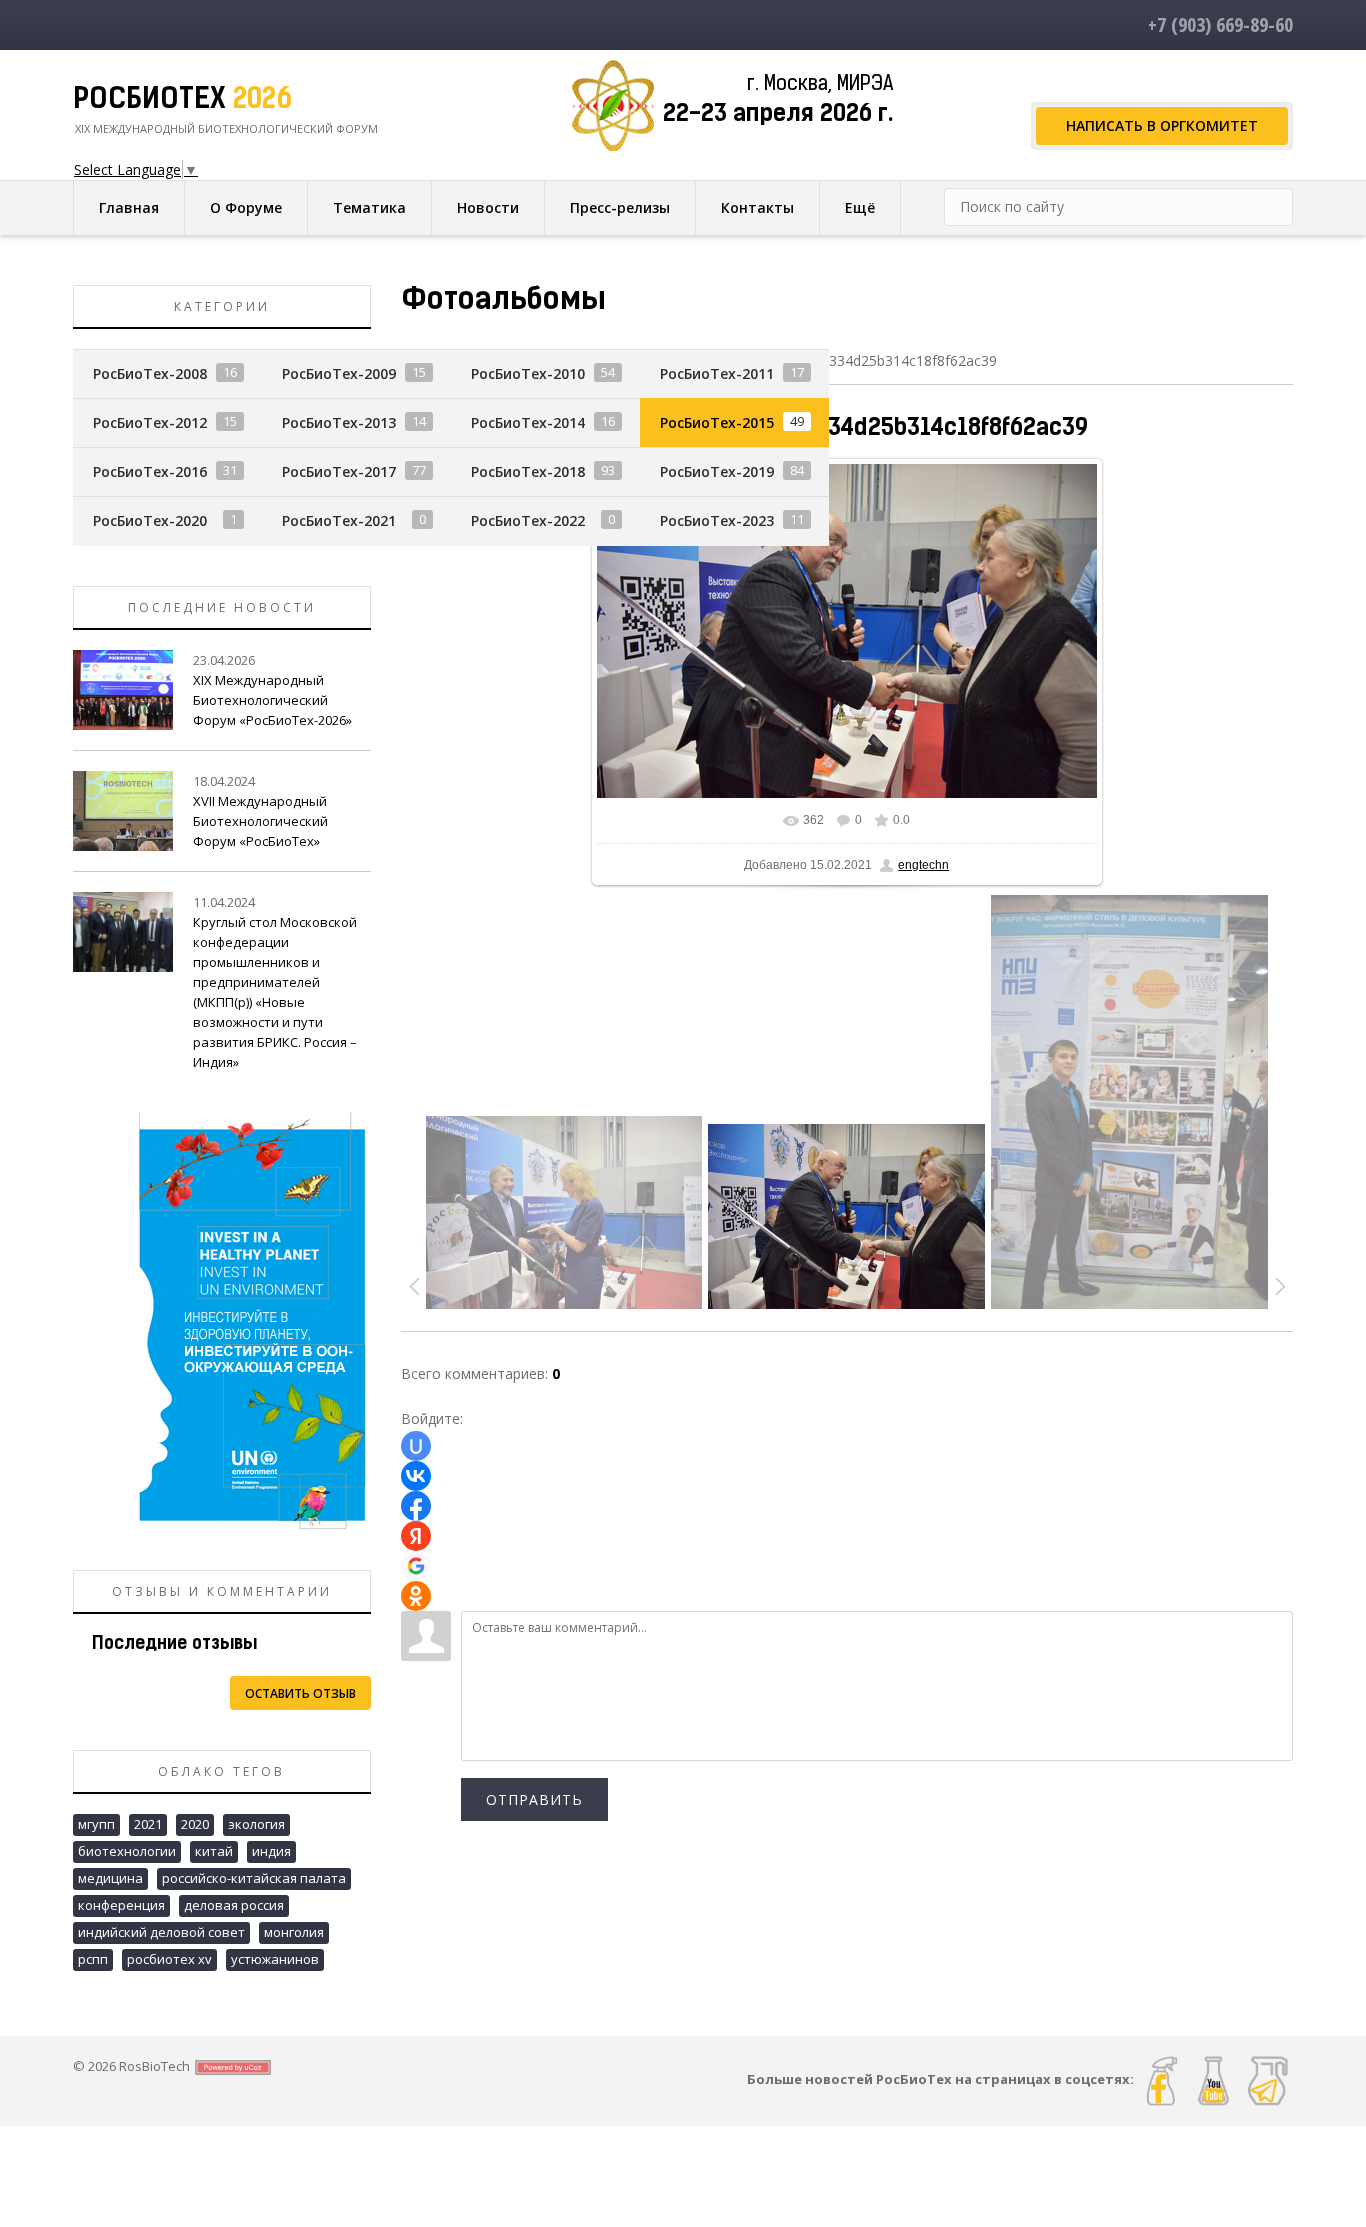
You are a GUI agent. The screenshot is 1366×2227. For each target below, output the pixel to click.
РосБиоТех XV (169, 1959)
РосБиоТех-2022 (528, 520)
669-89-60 (1220, 24)
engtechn (923, 865)
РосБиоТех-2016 (150, 471)
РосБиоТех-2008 (150, 373)
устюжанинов (275, 1959)
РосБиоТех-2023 (717, 520)
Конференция (121, 1905)
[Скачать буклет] (221, 1318)
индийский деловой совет (161, 1932)
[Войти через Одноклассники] (416, 1596)
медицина (110, 1878)
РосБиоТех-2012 (150, 422)
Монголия (294, 1932)
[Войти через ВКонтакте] (416, 1476)
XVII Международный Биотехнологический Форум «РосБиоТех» (260, 821)
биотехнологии (127, 1851)
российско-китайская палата (254, 1878)
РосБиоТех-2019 (717, 471)
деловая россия (234, 1905)
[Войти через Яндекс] (416, 1536)
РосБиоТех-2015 (717, 422)
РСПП (93, 1959)
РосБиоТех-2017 (339, 471)
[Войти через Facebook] (416, 1506)
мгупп (96, 1824)
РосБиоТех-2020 (150, 520)
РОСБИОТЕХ (182, 101)
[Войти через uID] (416, 1446)
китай (214, 1851)
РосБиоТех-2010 (528, 373)
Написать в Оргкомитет (1162, 125)
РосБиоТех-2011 (717, 373)
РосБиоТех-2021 (339, 520)
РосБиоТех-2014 (528, 422)
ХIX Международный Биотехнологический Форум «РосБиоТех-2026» (272, 700)
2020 (195, 1824)
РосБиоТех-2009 (339, 373)
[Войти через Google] (416, 1566)
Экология (256, 1824)
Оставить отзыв (300, 1693)
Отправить (534, 1799)
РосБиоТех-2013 (339, 422)
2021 (148, 1824)
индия (271, 1851)
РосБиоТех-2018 (528, 471)
